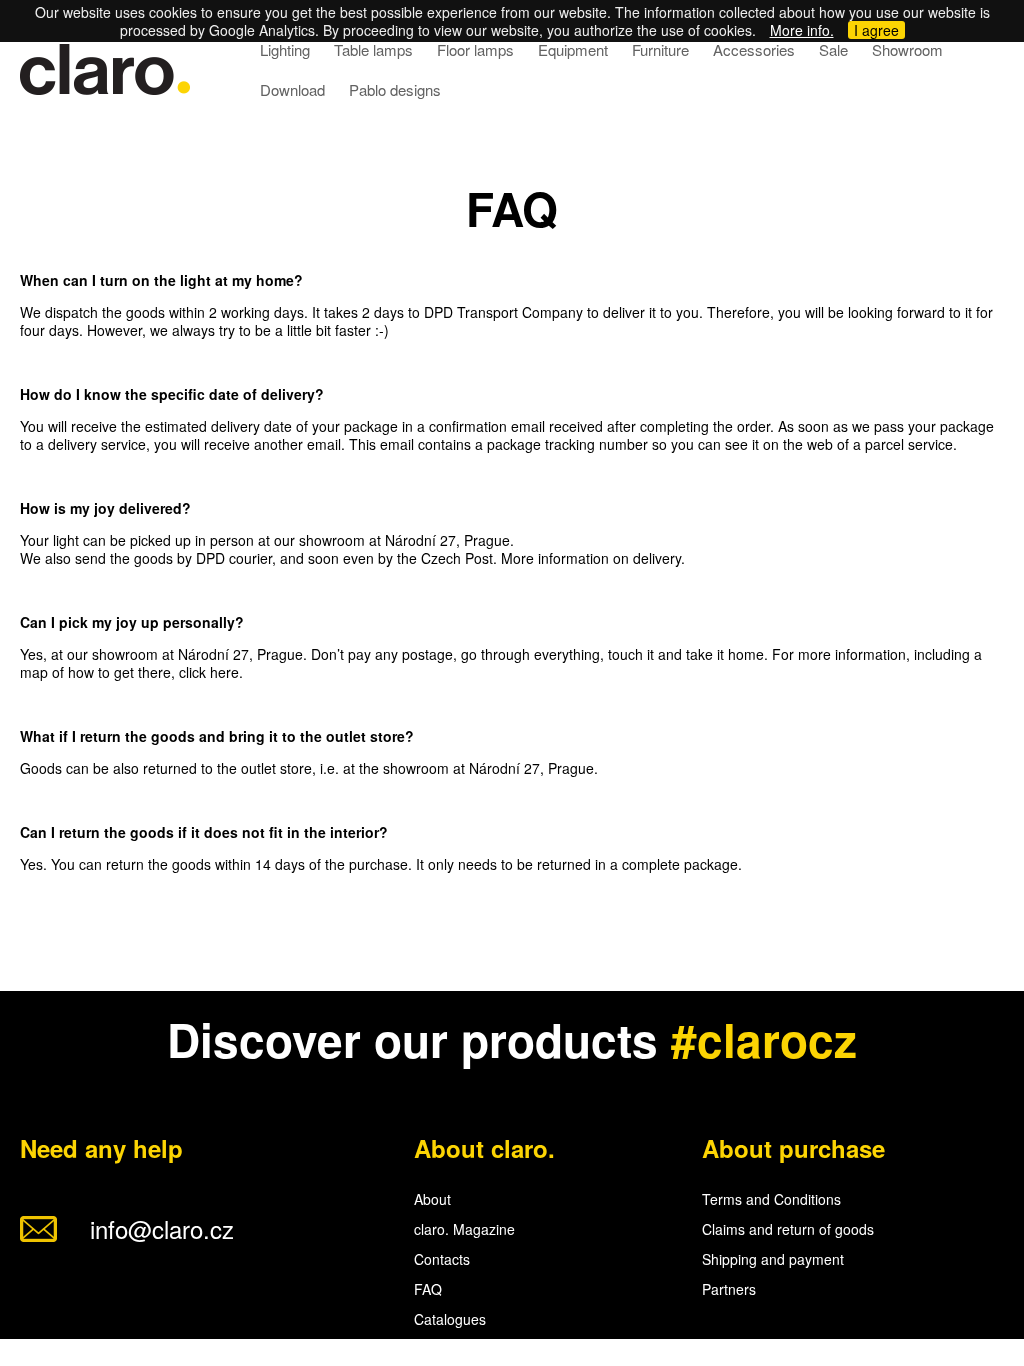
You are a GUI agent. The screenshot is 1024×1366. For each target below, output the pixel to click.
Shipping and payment (773, 1259)
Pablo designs (395, 89)
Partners (729, 1289)
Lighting (285, 49)
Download (292, 89)
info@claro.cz (162, 1228)
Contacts (442, 1259)
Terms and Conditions (771, 1199)
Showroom (907, 49)
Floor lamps (475, 49)
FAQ (428, 1289)
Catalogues (450, 1319)
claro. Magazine (464, 1229)
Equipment (573, 49)
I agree (876, 30)
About (432, 1199)
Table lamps (373, 49)
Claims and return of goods (788, 1229)
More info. (802, 30)
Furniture (660, 49)
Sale (833, 49)
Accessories (754, 49)
